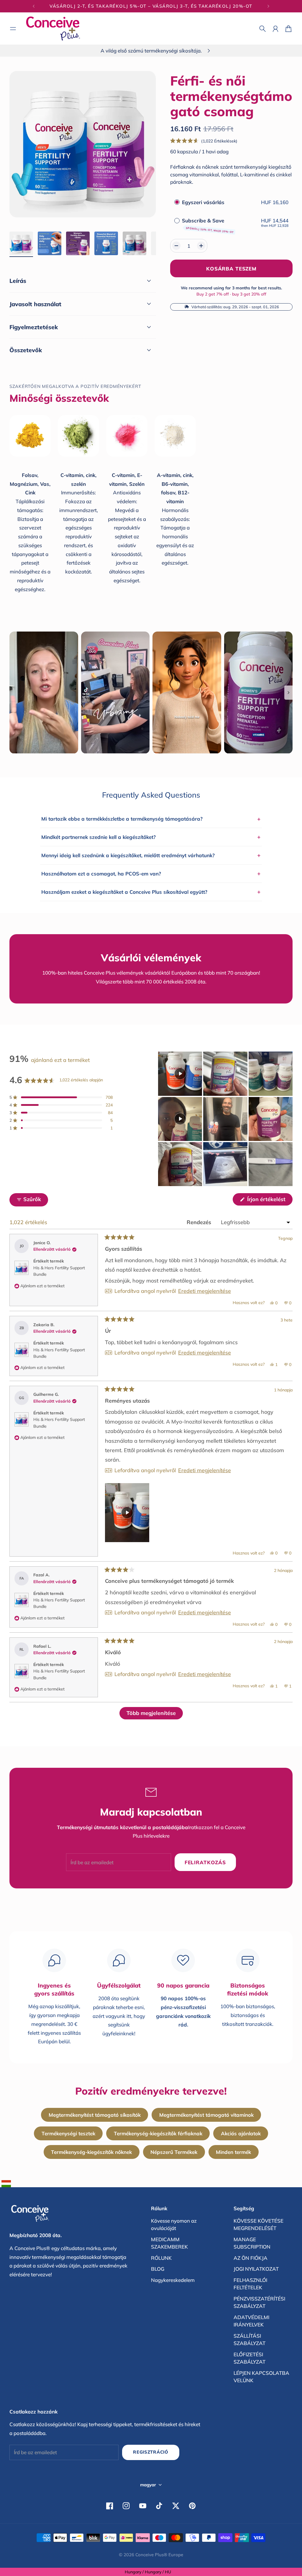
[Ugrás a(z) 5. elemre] (134, 243)
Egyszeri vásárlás (203, 202)
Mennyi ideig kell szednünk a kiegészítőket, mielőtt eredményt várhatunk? (151, 855)
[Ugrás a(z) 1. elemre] (21, 243)
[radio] (177, 202)
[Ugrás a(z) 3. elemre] (78, 243)
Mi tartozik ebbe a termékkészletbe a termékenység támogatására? (151, 819)
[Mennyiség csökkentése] (176, 246)
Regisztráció (151, 2452)
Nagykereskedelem (173, 2280)
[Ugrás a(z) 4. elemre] (106, 243)
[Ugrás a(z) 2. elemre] (50, 243)
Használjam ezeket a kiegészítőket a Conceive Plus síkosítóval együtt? (151, 892)
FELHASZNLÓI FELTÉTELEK (250, 2284)
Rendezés (200, 1222)
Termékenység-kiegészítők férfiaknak (158, 2133)
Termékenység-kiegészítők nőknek (91, 2152)
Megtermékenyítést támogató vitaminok (206, 2115)
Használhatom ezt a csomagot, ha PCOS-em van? (151, 873)
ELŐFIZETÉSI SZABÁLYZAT (250, 2358)
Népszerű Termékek (174, 2152)
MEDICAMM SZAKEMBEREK (169, 2243)
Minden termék (233, 2152)
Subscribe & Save (208, 225)
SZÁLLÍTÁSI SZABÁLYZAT (250, 2340)
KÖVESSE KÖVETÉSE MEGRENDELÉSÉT (258, 2225)
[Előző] (34, 6)
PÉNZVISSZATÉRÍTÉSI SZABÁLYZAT (259, 2302)
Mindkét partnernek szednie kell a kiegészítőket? (151, 837)
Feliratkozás (205, 1862)
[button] (204, 141)
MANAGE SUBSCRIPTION (252, 2243)
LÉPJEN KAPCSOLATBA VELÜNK (261, 2377)
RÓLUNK (161, 2258)
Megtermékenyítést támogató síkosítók (95, 2115)
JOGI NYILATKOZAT (256, 2269)
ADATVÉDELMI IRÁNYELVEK (251, 2321)
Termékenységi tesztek (68, 2133)
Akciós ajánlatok (241, 2133)
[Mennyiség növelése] (201, 246)
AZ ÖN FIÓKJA (251, 2258)
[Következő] (268, 6)
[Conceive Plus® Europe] (53, 28)
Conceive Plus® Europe (159, 2555)
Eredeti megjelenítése (205, 1291)
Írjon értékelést (269, 1201)
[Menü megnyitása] (13, 29)
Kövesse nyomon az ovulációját (174, 2225)
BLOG (158, 2269)
